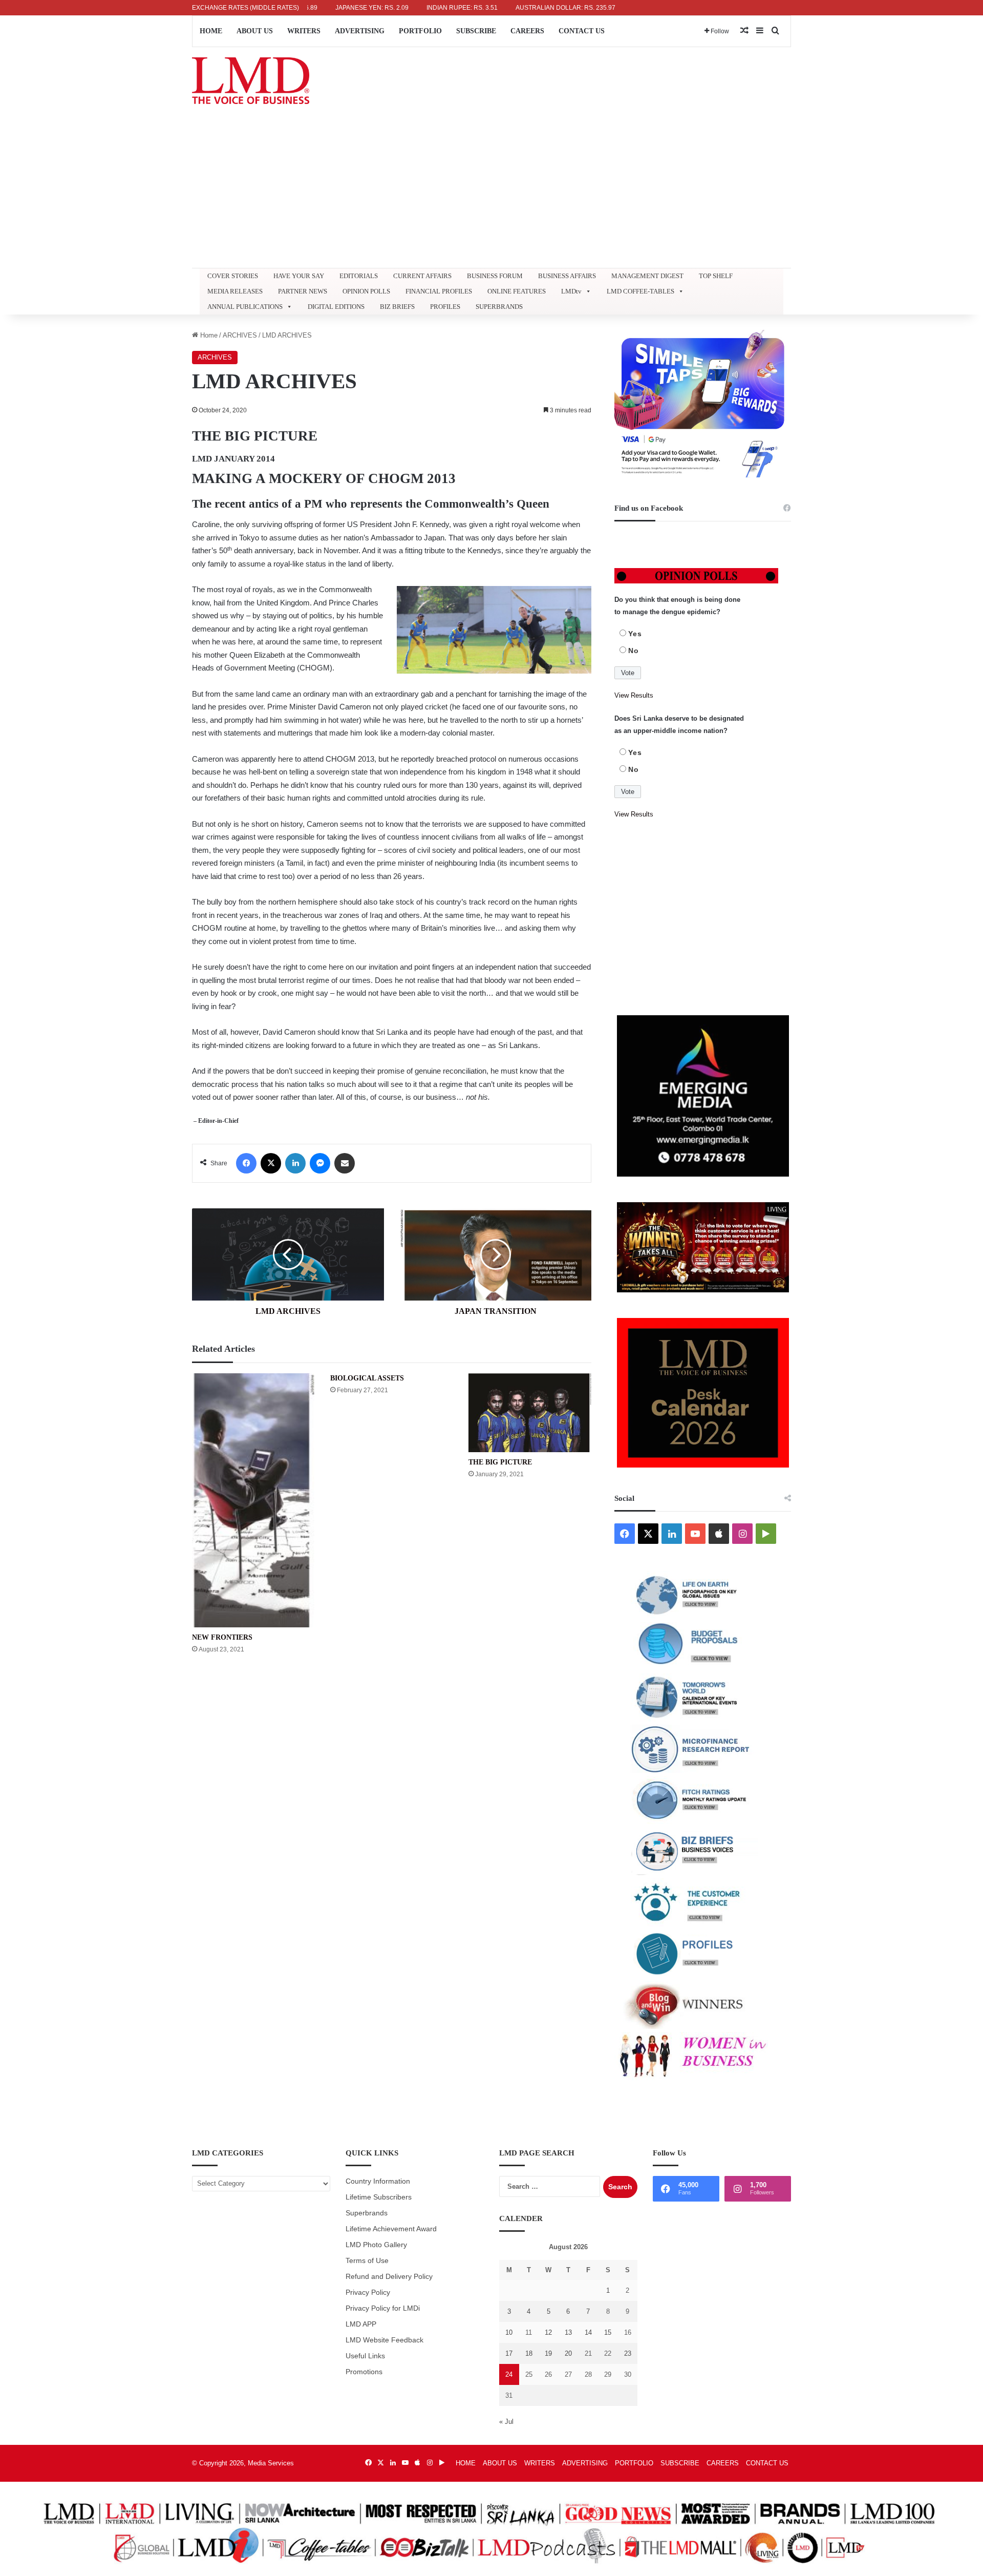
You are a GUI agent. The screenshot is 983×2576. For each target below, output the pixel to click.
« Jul (506, 2422)
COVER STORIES (233, 276)
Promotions (364, 2372)
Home (208, 335)
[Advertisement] (491, 191)
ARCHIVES (240, 335)
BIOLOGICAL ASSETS (367, 1378)
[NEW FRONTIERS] (253, 1501)
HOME (211, 31)
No (634, 651)
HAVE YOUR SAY (299, 276)
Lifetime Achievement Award (391, 2229)
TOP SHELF (716, 276)
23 (628, 2353)
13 (568, 2332)
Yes (635, 634)
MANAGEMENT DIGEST (647, 276)
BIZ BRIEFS (397, 307)
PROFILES (445, 307)
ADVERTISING (360, 31)
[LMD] (251, 81)
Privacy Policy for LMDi (383, 2308)
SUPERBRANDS (499, 307)
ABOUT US (255, 31)
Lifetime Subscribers (379, 2197)
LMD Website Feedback (384, 2340)
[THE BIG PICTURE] (530, 1413)
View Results (634, 695)
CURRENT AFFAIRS (422, 276)
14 (588, 2332)
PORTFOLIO (420, 31)
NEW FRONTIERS (222, 1637)
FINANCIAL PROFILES (439, 291)
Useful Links (365, 2356)
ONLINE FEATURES (517, 291)
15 (608, 2332)
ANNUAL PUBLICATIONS (245, 307)
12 (548, 2332)
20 (568, 2353)
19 (548, 2353)
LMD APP (361, 2324)
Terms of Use (367, 2261)
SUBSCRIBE (476, 31)
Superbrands (367, 2213)
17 (509, 2353)
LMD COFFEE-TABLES (640, 291)
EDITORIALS (359, 276)
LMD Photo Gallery (376, 2245)
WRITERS (304, 31)
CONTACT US (582, 31)
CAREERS (527, 31)
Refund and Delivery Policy (389, 2277)
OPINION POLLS (366, 291)
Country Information (378, 2181)
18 (529, 2353)
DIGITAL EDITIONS (336, 307)
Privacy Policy (368, 2292)
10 (509, 2332)
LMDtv (571, 291)
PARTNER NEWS (303, 291)
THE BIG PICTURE (500, 1462)
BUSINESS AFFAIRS (567, 276)
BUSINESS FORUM (495, 276)
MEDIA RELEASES (235, 291)
